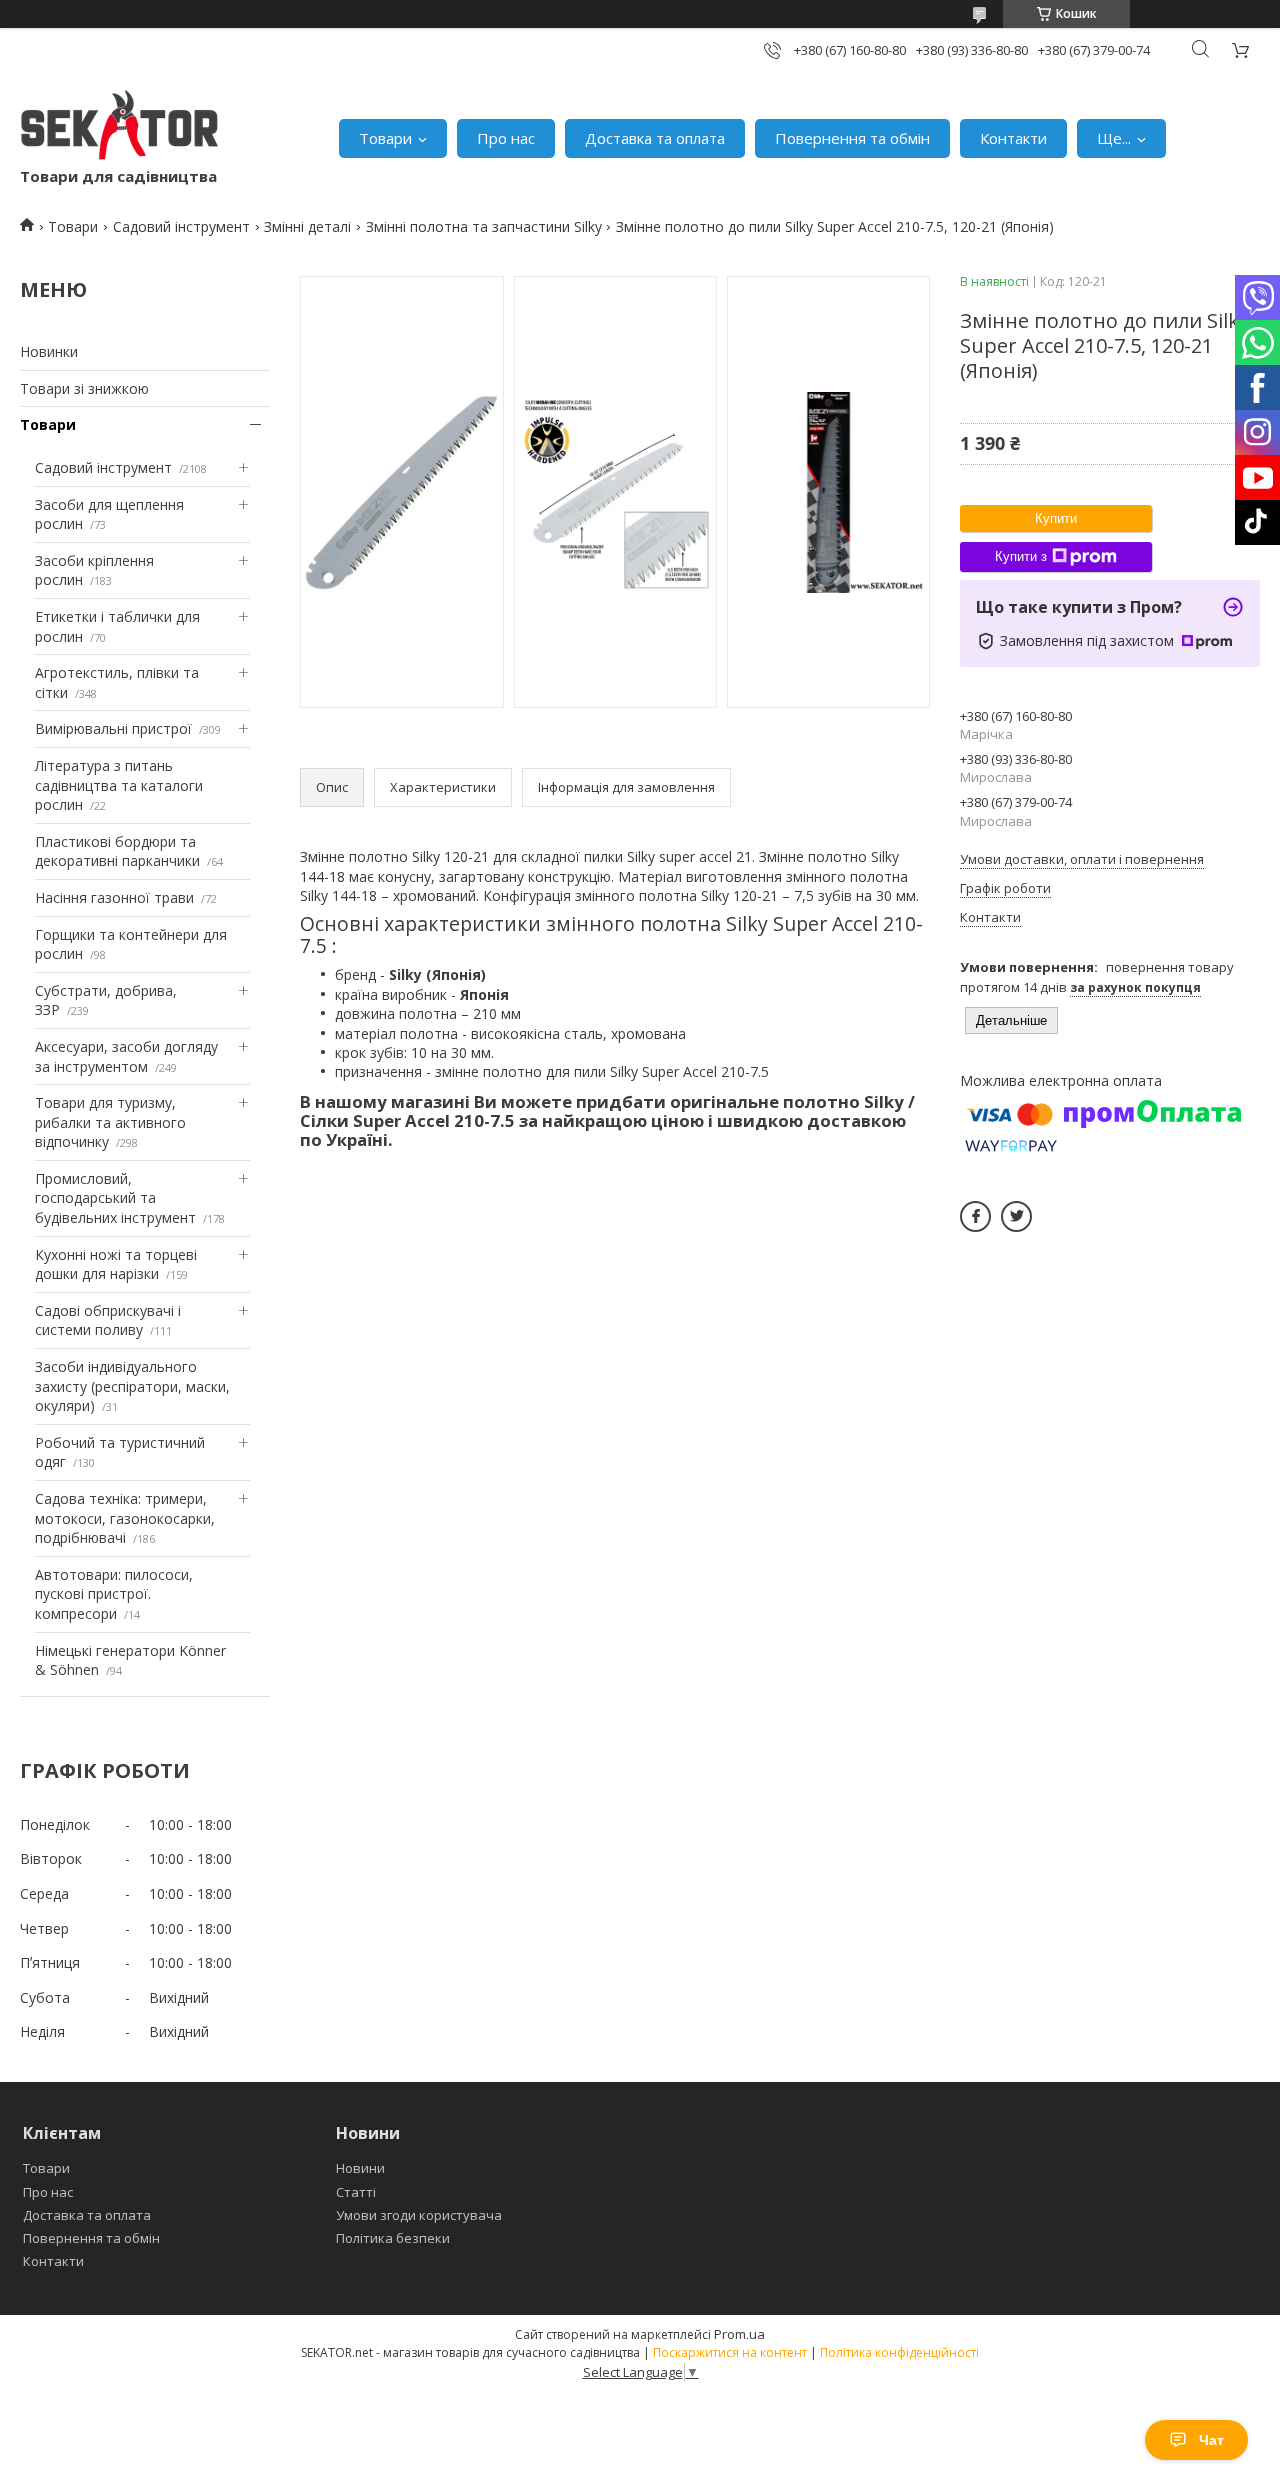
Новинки (49, 351)
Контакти (1013, 138)
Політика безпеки (393, 2238)
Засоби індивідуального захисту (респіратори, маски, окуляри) (132, 1386)
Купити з (1021, 556)
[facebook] (975, 1216)
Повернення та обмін (852, 138)
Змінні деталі (307, 226)
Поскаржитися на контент (730, 2352)
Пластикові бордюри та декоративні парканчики (117, 851)
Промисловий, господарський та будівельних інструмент (115, 1198)
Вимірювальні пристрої (113, 728)
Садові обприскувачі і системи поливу (108, 1320)
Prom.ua (739, 2334)
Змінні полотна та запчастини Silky (484, 226)
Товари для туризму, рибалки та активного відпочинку (110, 1122)
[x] (1016, 1216)
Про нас (506, 138)
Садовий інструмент (181, 226)
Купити (1056, 518)
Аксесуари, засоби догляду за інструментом (126, 1056)
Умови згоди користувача (419, 2215)
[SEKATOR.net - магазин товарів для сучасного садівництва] (120, 128)
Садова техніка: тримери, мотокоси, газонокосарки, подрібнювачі (125, 1518)
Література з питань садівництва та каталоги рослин (119, 785)
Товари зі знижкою (84, 388)
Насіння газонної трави (114, 897)
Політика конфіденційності (899, 2352)
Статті (356, 2192)
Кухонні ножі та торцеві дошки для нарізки (116, 1264)
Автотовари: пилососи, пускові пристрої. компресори (114, 1594)
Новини (360, 2168)
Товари (385, 138)
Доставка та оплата (655, 138)
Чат (1211, 2440)
